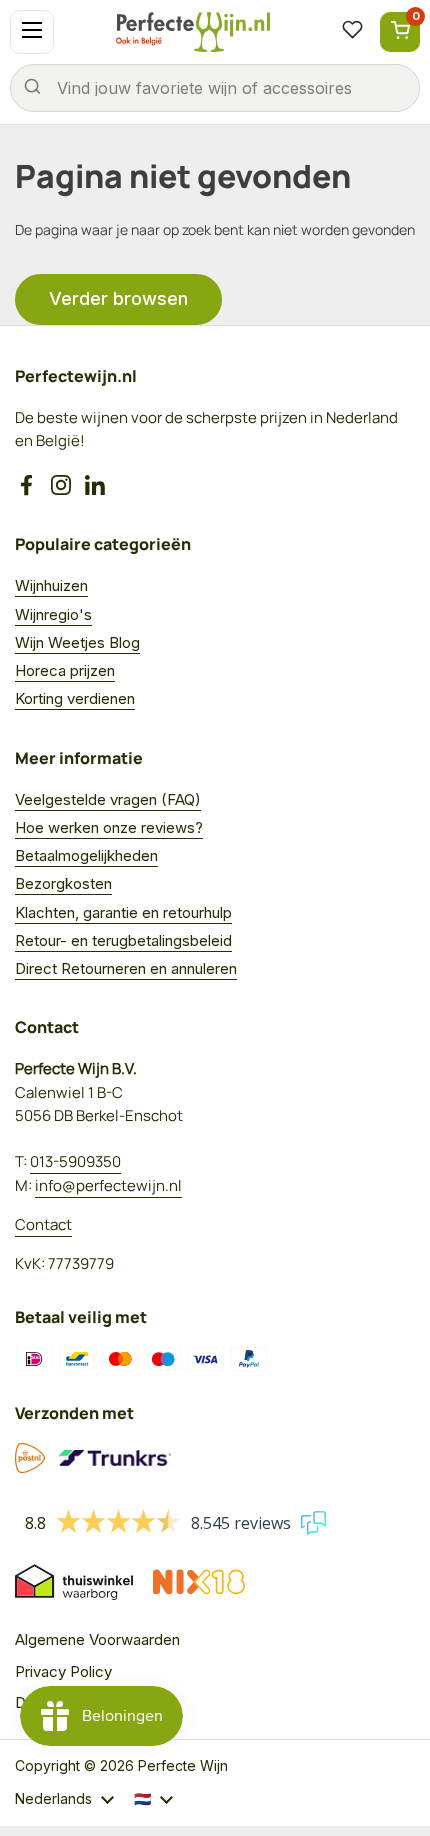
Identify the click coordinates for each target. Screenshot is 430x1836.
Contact (43, 1224)
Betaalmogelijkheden (86, 855)
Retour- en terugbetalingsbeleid (123, 940)
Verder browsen (118, 298)
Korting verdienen (75, 698)
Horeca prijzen (65, 670)
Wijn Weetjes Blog (77, 642)
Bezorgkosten (63, 883)
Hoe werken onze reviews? (109, 827)
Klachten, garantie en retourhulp (123, 912)
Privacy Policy (63, 1671)
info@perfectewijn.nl (108, 1185)
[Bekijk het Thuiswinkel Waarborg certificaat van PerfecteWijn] (74, 1582)
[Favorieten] (352, 32)
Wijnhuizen (51, 585)
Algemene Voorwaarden (97, 1639)
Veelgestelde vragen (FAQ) (108, 799)
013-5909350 (75, 1161)
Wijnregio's (53, 614)
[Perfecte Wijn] (193, 32)
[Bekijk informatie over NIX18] (199, 1582)
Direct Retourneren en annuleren (126, 968)
